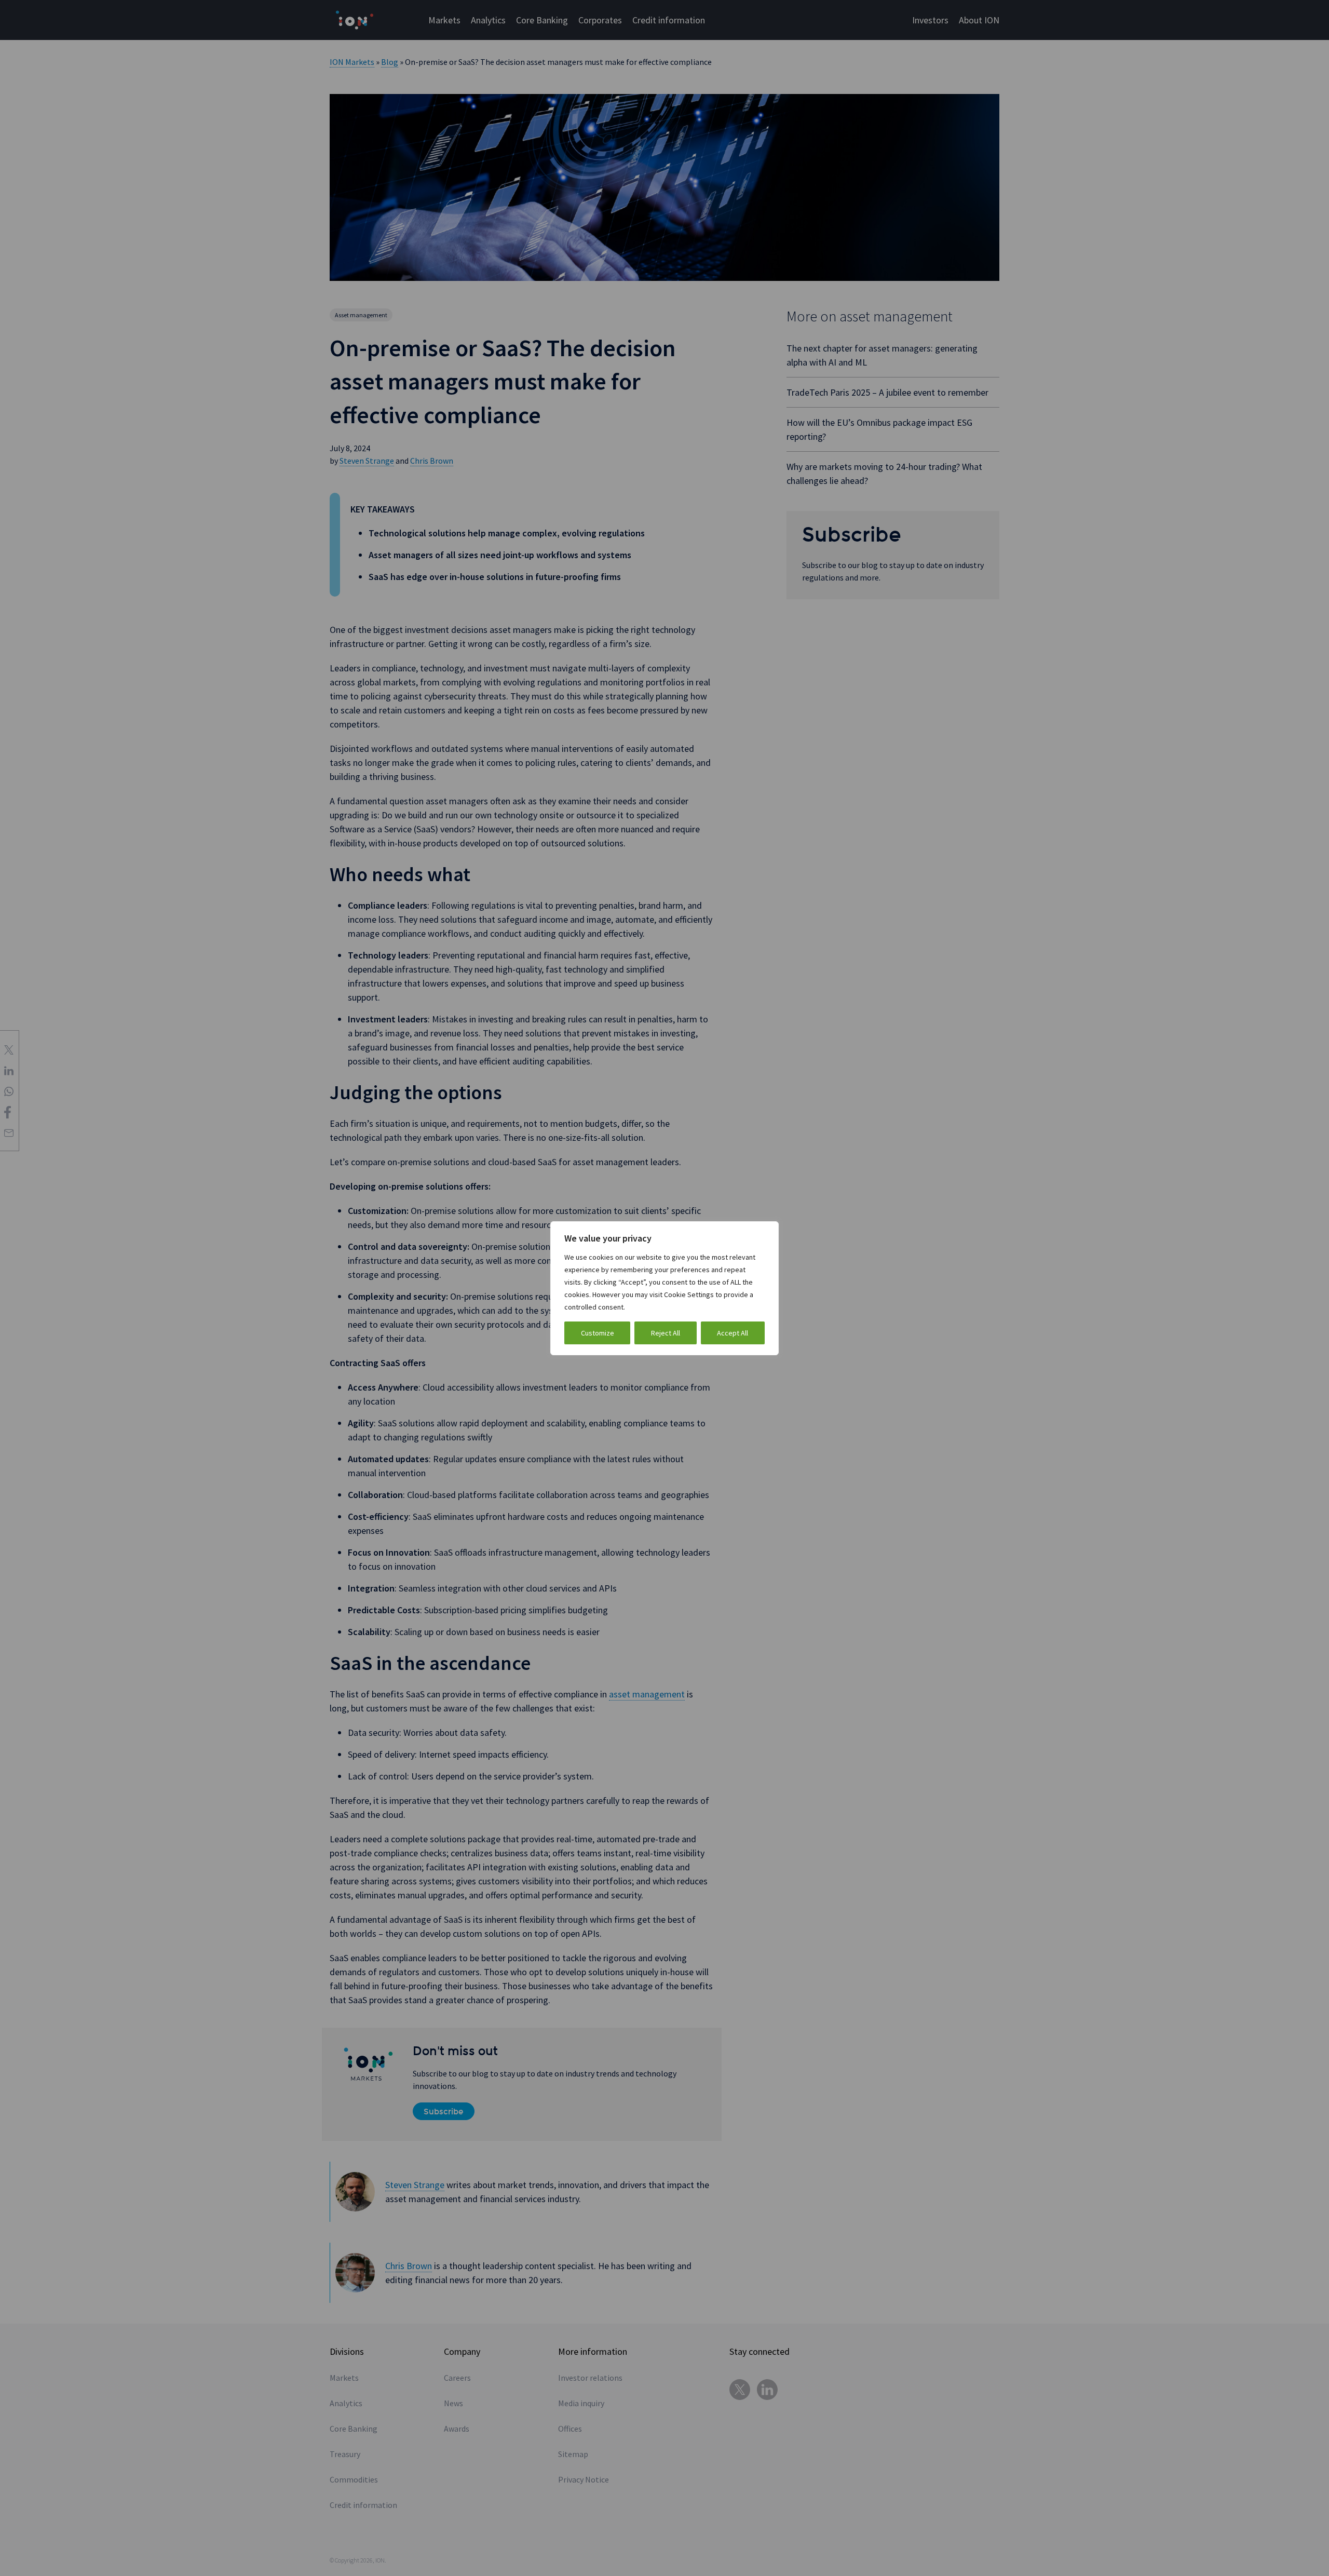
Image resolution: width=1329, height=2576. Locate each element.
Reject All (666, 1333)
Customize (598, 1333)
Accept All (733, 1333)
